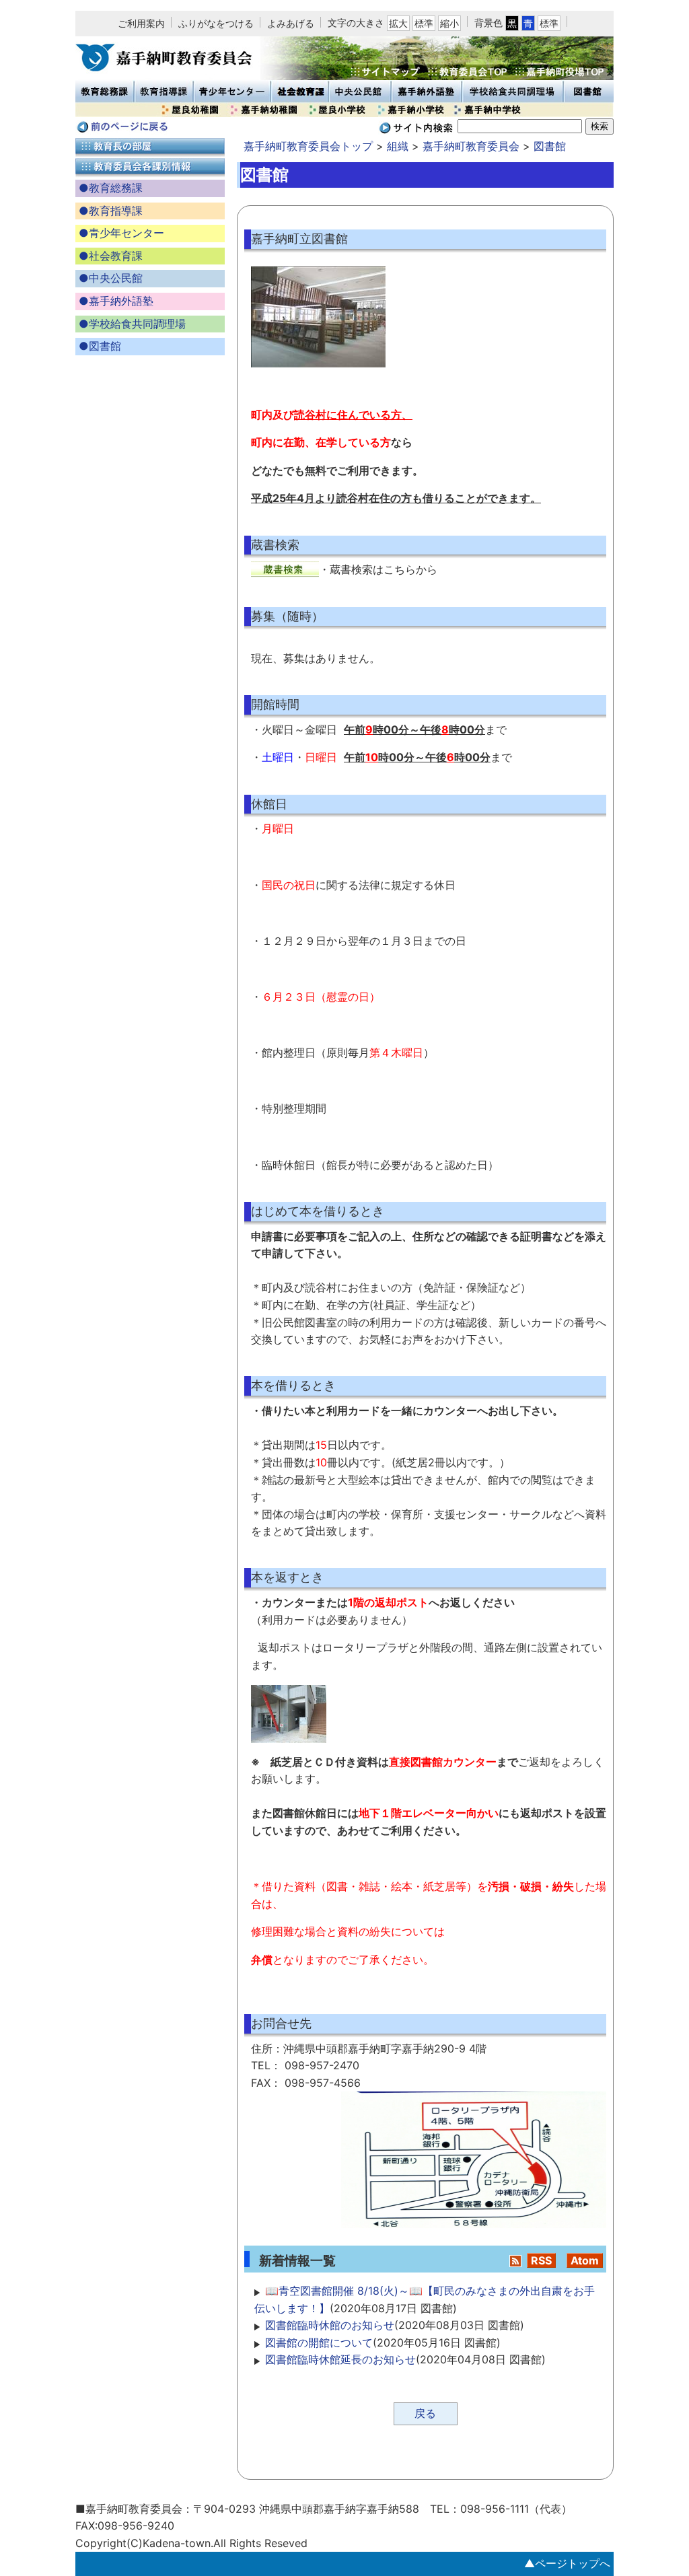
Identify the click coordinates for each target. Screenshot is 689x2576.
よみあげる (291, 23)
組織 (398, 146)
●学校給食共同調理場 (132, 324)
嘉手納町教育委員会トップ (308, 146)
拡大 (398, 23)
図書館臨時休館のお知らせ (330, 2325)
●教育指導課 (111, 211)
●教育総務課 (111, 188)
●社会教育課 (111, 256)
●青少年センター (121, 233)
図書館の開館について (319, 2342)
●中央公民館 (111, 278)
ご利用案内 (141, 23)
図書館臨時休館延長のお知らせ (340, 2359)
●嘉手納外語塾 (116, 301)
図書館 (550, 146)
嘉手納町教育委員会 (471, 146)
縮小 (449, 23)
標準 (424, 23)
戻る (425, 2413)
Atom (585, 2260)
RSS (541, 2260)
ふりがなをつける (216, 23)
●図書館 (100, 346)
